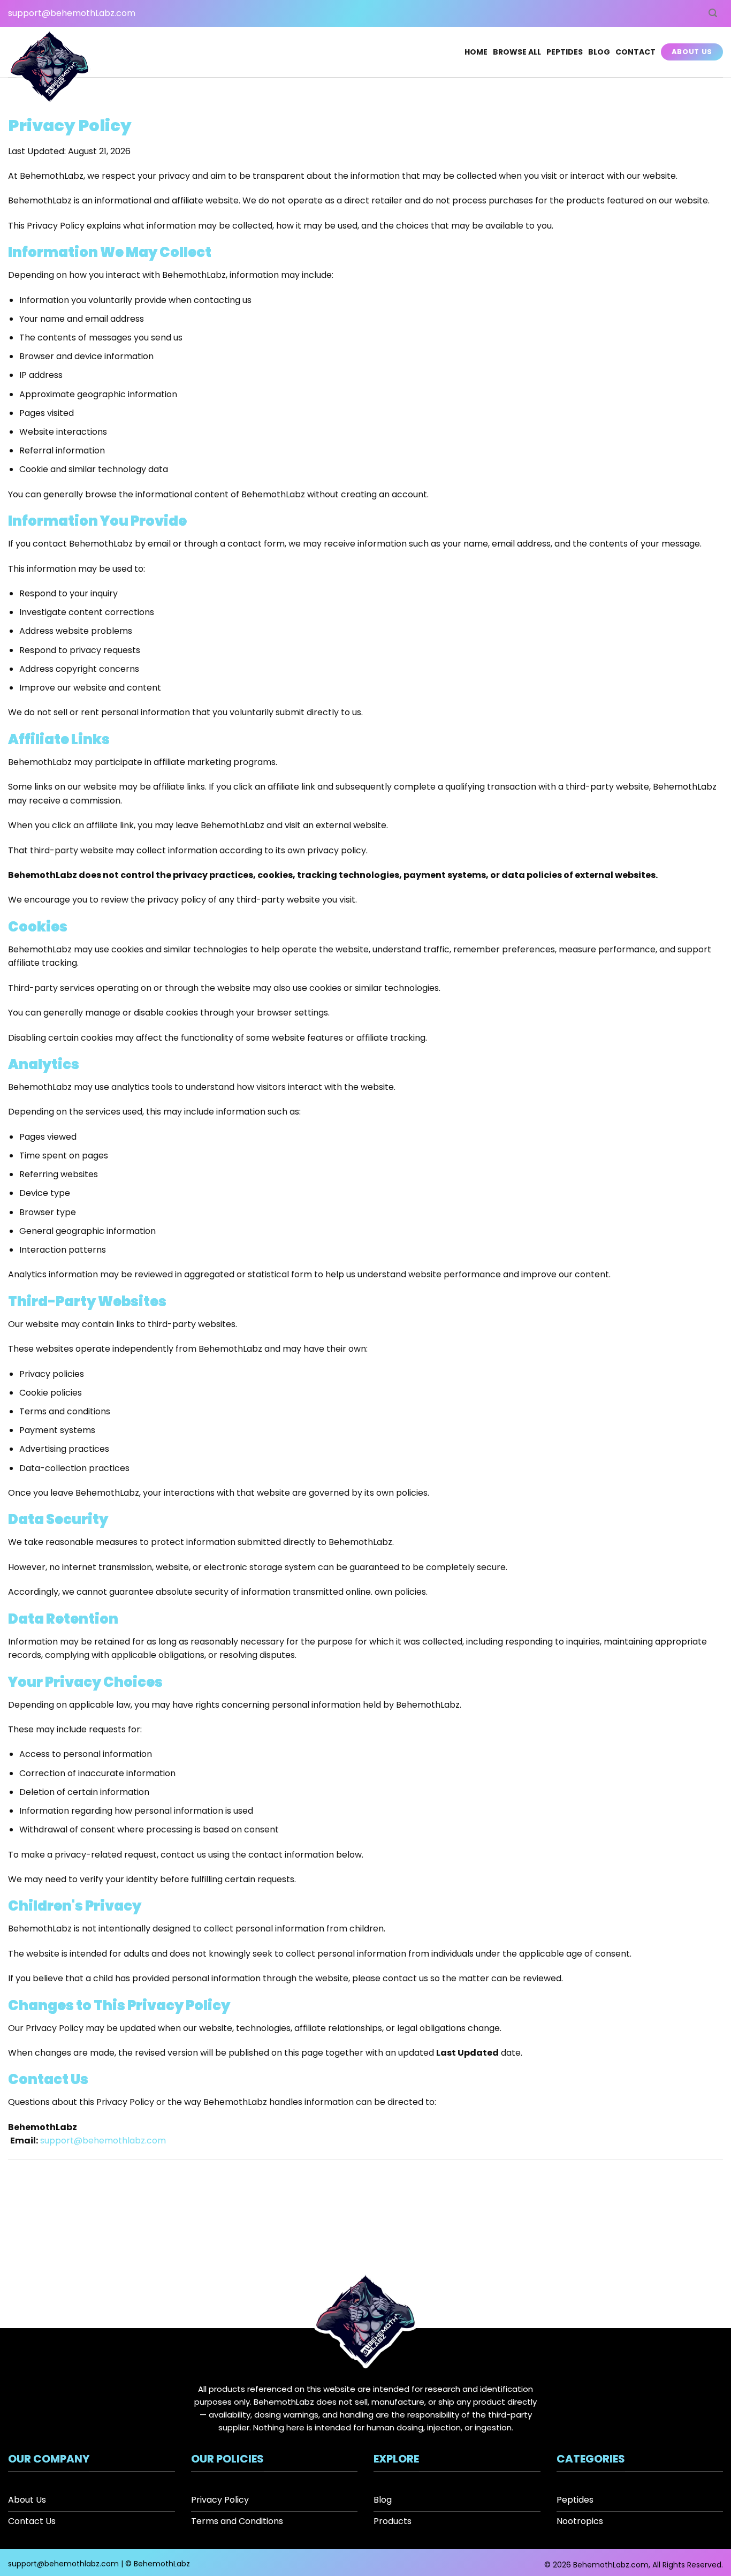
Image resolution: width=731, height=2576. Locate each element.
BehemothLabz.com (611, 2565)
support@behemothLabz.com (72, 13)
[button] (713, 13)
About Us (692, 52)
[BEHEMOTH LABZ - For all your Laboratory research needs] (50, 68)
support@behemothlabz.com (103, 2141)
